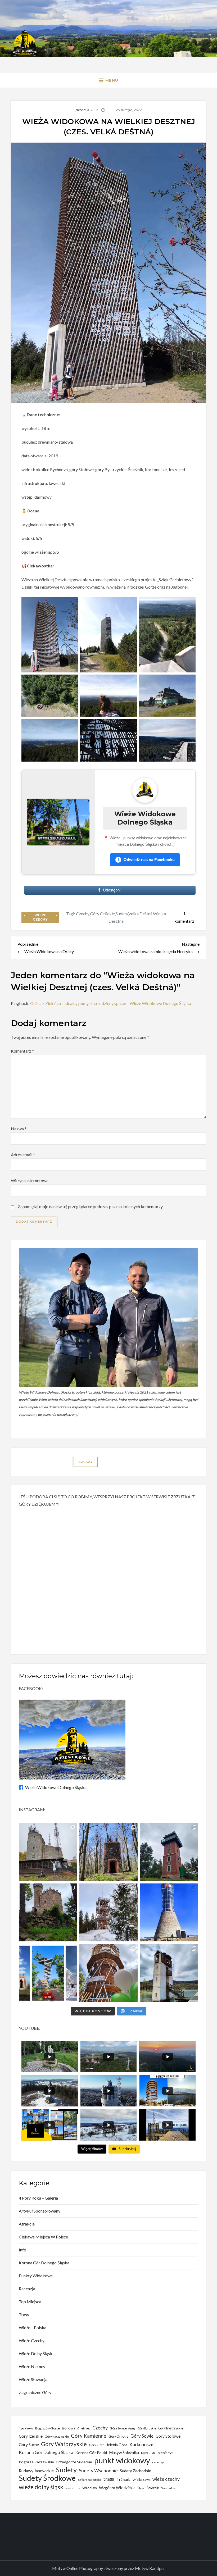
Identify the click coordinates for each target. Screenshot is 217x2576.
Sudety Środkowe (47, 2478)
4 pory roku (26, 2428)
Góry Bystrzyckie (171, 2428)
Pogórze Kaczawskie (36, 2462)
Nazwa (19, 1129)
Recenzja (27, 2289)
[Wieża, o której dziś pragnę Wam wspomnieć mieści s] (169, 1973)
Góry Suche (29, 2445)
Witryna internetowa (30, 1180)
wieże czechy (166, 2479)
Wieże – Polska (33, 2327)
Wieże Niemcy (32, 2366)
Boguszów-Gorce (48, 2428)
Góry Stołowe (168, 2436)
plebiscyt (165, 2453)
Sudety (122, 914)
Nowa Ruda (148, 2453)
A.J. (90, 110)
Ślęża (141, 2488)
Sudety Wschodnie (98, 2471)
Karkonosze (141, 2444)
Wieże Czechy (40, 917)
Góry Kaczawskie (57, 2436)
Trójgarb (124, 2479)
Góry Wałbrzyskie (64, 2444)
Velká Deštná (140, 914)
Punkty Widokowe (36, 2276)
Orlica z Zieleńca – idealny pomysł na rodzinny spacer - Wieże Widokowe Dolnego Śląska (111, 1003)
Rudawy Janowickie (36, 2471)
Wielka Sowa (141, 2480)
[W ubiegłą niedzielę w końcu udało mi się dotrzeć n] (169, 1912)
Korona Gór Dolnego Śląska (44, 2263)
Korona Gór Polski (91, 2453)
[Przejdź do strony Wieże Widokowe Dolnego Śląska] (58, 822)
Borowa (69, 2428)
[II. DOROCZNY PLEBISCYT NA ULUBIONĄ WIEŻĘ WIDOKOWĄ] (48, 1973)
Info (22, 2250)
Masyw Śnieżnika (124, 2452)
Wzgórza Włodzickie (117, 2488)
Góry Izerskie (31, 2436)
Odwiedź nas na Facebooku (146, 860)
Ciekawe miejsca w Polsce (43, 2237)
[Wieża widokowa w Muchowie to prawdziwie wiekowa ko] (108, 1852)
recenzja (158, 2462)
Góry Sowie (142, 2436)
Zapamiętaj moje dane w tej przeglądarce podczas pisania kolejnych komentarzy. (91, 1206)
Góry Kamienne (89, 2436)
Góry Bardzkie (147, 2428)
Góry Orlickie (102, 914)
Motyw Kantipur (150, 2568)
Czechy (83, 914)
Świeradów (168, 2488)
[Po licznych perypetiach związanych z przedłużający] (169, 1852)
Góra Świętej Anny (123, 2428)
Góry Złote (97, 2445)
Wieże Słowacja (33, 2379)
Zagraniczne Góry (35, 2392)
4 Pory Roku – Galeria (38, 2198)
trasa (109, 2479)
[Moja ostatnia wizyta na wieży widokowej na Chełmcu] (48, 1852)
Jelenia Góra (117, 2445)
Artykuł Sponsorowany (40, 2211)
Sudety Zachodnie (135, 2471)
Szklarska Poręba (89, 2480)
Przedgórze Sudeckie (74, 2462)
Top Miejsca (30, 2302)
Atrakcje (27, 2224)
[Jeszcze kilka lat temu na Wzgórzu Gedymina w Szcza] (108, 1973)
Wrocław (90, 2488)
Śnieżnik (153, 2488)
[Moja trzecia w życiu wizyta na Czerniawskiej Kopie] (108, 1912)
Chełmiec (84, 2428)
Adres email (23, 1155)
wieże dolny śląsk (41, 2487)
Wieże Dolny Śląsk (36, 2353)
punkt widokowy (122, 2460)
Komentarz (22, 1051)
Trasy (24, 2315)
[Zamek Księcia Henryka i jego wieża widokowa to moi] (48, 1912)
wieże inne (73, 2488)
